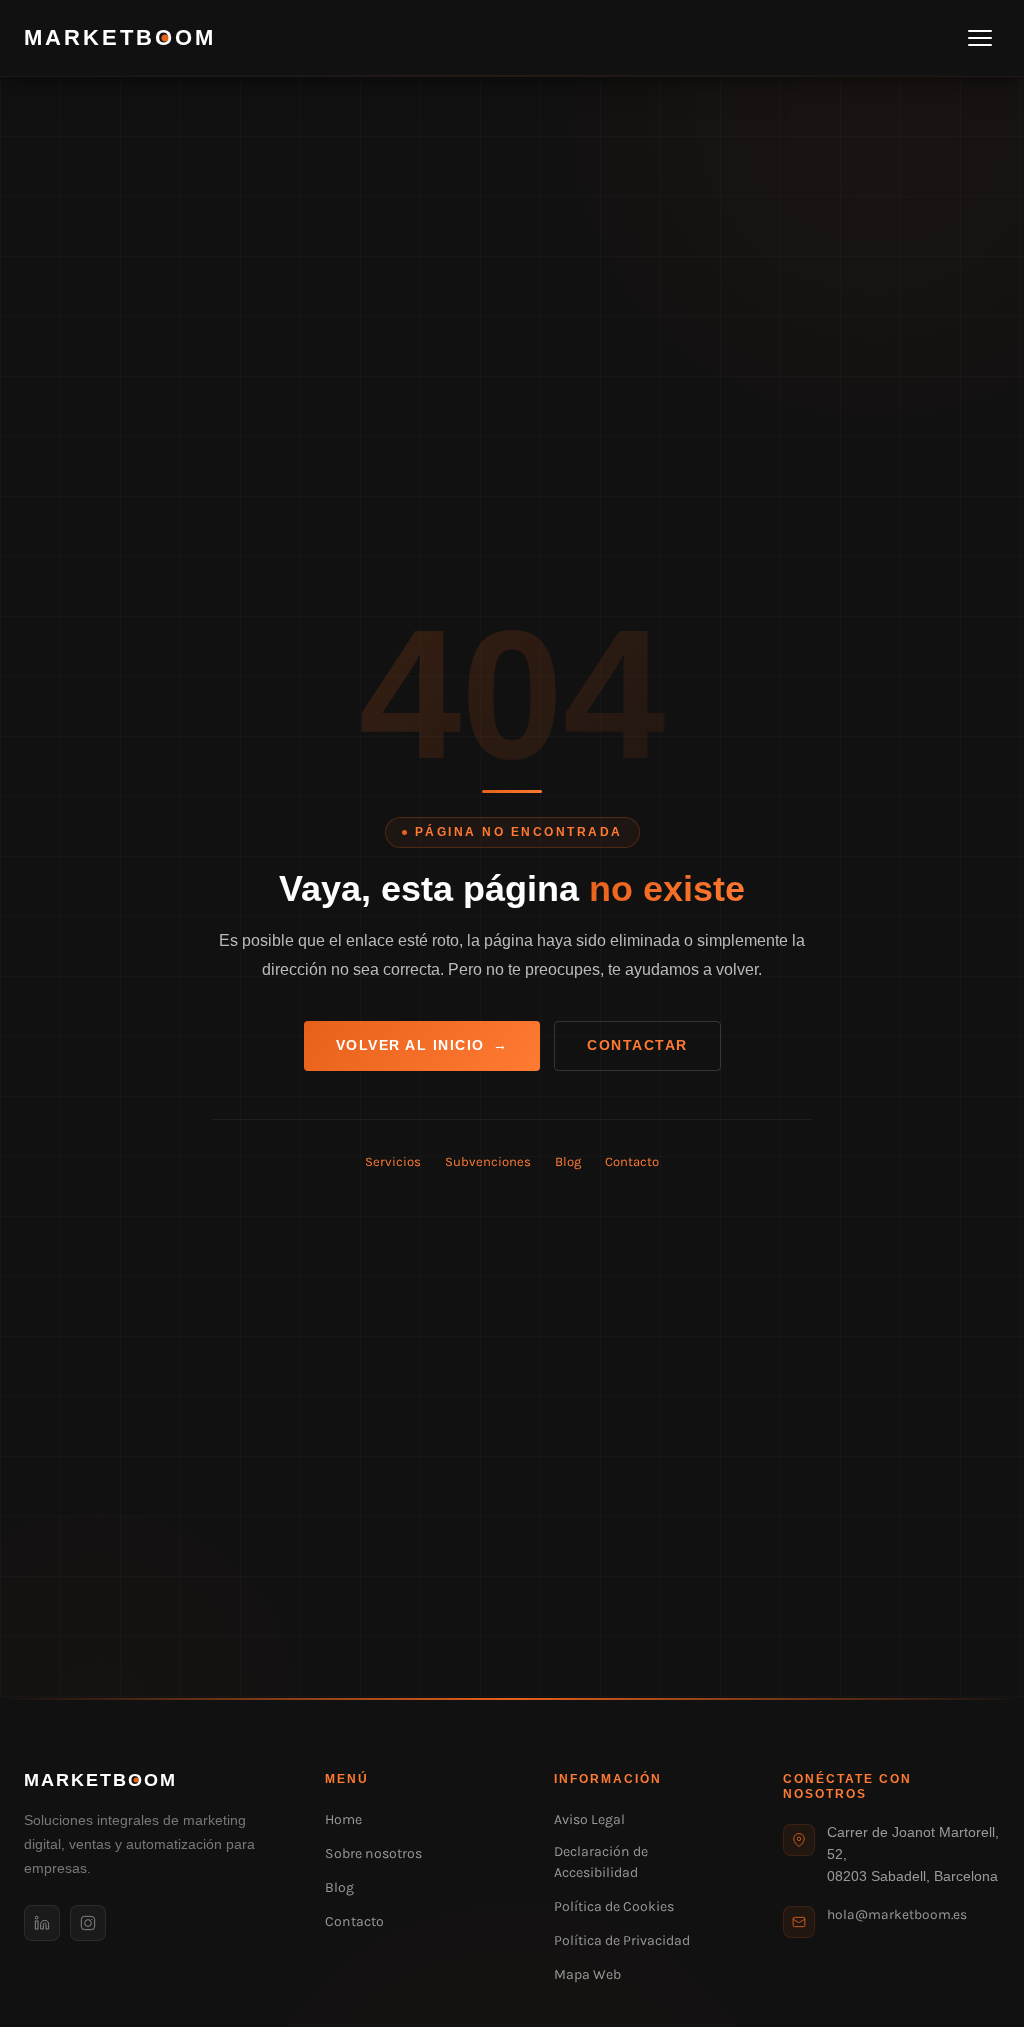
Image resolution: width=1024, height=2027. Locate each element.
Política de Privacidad (622, 1940)
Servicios (393, 1161)
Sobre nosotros (373, 1853)
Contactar (637, 1045)
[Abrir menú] (980, 38)
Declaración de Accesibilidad (601, 1862)
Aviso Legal (589, 1819)
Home (343, 1819)
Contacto (632, 1161)
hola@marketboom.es (897, 1914)
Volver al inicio (422, 1045)
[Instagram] (88, 1923)
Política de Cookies (614, 1906)
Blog (568, 1161)
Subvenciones (488, 1161)
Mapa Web (587, 1974)
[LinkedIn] (42, 1923)
